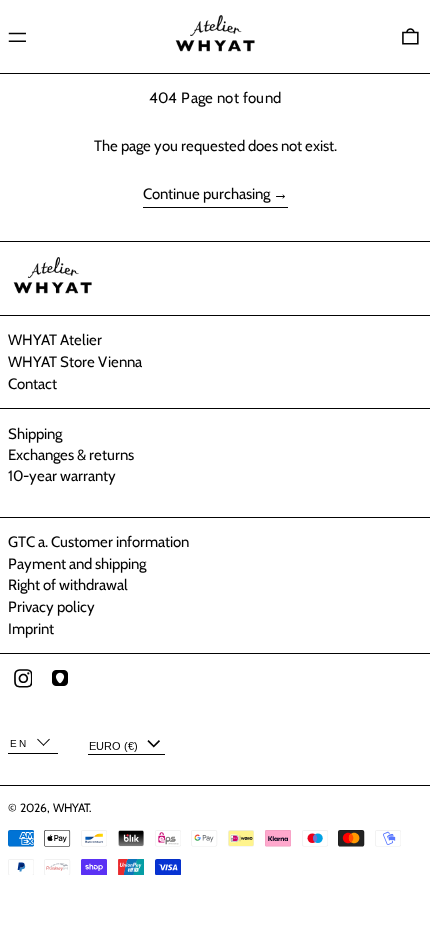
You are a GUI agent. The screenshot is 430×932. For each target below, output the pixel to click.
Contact (32, 384)
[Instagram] (55, 687)
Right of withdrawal (68, 585)
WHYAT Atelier (55, 340)
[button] (410, 37)
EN (19, 743)
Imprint (31, 629)
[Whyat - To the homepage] (215, 37)
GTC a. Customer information (98, 542)
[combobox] (33, 745)
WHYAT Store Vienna (75, 362)
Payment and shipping (77, 564)
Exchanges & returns (71, 455)
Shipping (35, 434)
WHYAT (71, 807)
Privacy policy (51, 607)
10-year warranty (62, 476)
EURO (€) (115, 746)
